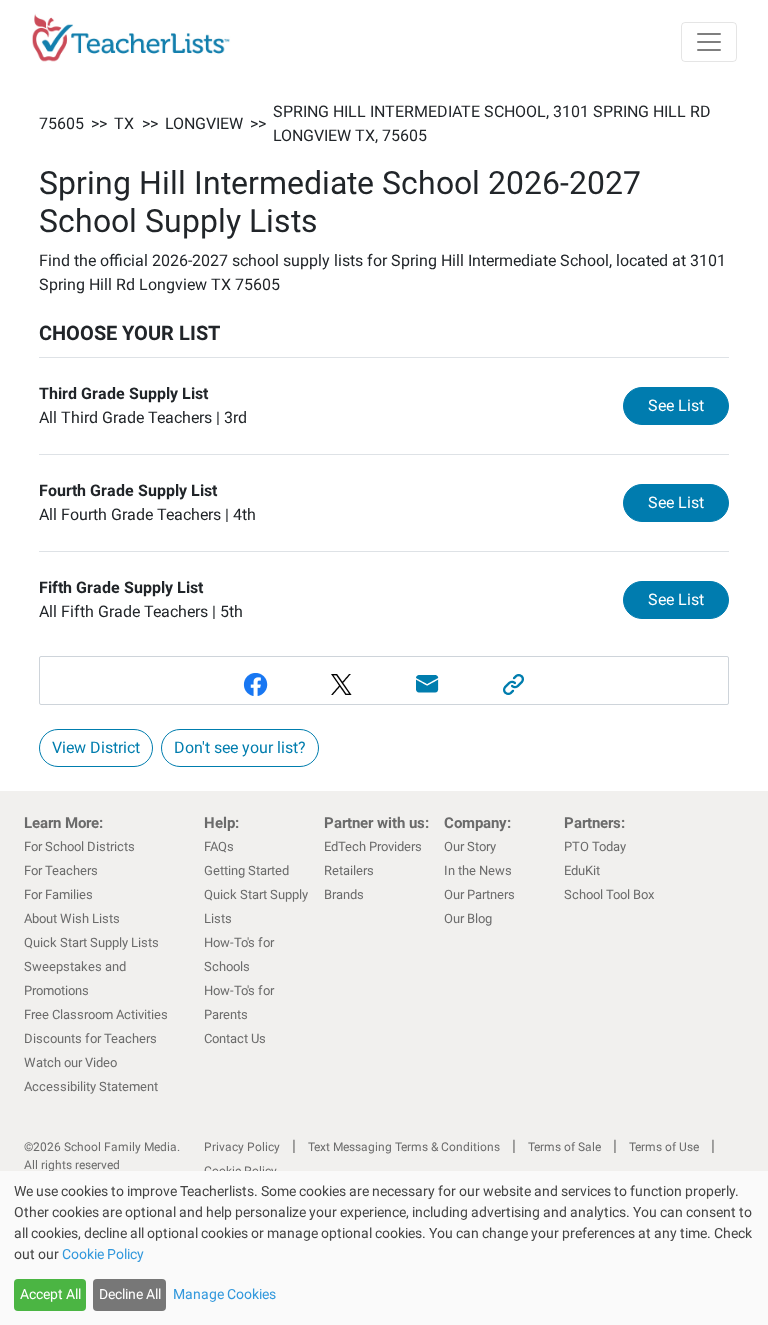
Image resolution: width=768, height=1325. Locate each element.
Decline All (130, 1294)
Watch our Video (70, 1062)
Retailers (349, 870)
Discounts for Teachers (90, 1038)
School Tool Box (609, 894)
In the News (478, 870)
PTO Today (595, 846)
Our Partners (479, 894)
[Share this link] (513, 684)
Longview (204, 123)
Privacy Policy (242, 1147)
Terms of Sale (564, 1147)
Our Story (470, 846)
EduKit (582, 870)
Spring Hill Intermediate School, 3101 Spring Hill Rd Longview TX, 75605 (492, 123)
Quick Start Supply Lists (91, 942)
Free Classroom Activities (96, 1014)
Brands (344, 894)
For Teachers (61, 870)
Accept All (50, 1294)
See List (688, 405)
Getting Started (246, 870)
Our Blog (468, 918)
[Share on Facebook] (255, 684)
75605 (61, 123)
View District (96, 747)
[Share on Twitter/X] (341, 684)
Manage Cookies (224, 1294)
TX (124, 123)
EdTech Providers (373, 846)
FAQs (219, 846)
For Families (58, 894)
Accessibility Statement (91, 1086)
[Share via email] (427, 684)
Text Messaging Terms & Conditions (404, 1147)
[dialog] (384, 1248)
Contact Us (235, 1038)
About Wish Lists (72, 918)
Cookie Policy (103, 1254)
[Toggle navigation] (709, 42)
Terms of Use (664, 1147)
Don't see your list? (240, 747)
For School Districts (79, 846)
